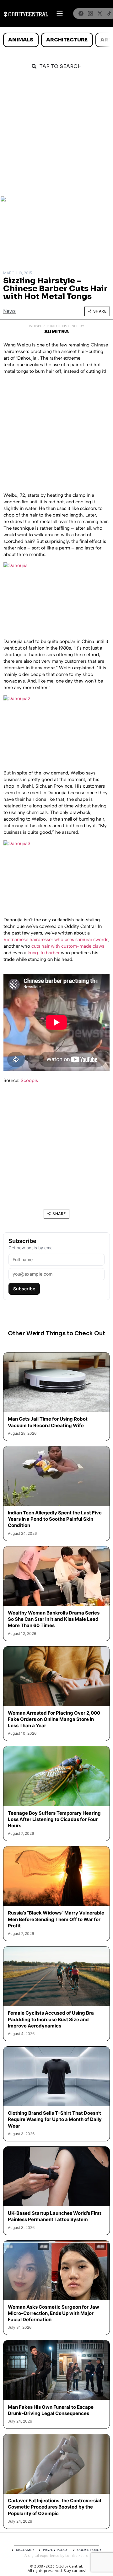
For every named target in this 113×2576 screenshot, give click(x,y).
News (9, 311)
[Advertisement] (56, 136)
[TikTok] (109, 13)
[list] (56, 40)
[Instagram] (90, 13)
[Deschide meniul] (60, 13)
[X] (100, 13)
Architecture (67, 40)
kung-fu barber (44, 953)
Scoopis (29, 1080)
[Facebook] (81, 13)
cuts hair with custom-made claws (68, 946)
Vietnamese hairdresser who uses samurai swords (56, 940)
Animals (21, 40)
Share (100, 311)
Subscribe (24, 1289)
